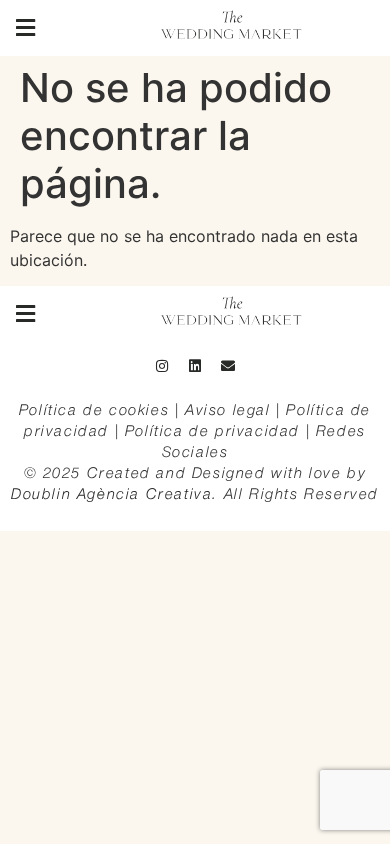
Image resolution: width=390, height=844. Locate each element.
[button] (25, 27)
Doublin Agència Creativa (111, 495)
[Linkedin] (195, 366)
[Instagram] (162, 366)
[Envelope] (228, 366)
